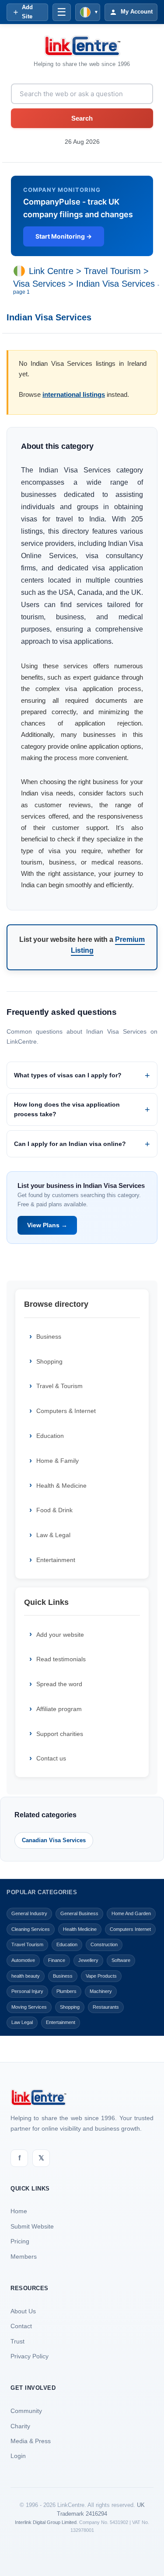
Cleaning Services (31, 1929)
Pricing (20, 2241)
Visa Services (39, 284)
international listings (74, 394)
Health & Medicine (61, 1486)
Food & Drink (54, 1510)
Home (19, 2211)
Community (26, 2411)
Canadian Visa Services (54, 1840)
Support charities (60, 1734)
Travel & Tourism (59, 1386)
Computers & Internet (66, 1411)
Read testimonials (61, 1659)
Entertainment (56, 1560)
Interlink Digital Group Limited (46, 2522)
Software (121, 1960)
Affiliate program (59, 1709)
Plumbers (66, 1991)
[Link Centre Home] (82, 46)
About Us (23, 2311)
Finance (57, 1960)
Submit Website (32, 2226)
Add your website (60, 1635)
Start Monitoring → (64, 236)
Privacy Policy (30, 2356)
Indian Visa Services (115, 284)
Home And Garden (131, 1913)
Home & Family (58, 1461)
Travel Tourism (112, 271)
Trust (17, 2341)
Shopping (49, 1361)
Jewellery (88, 1960)
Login (18, 2456)
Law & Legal (53, 1535)
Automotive (23, 1960)
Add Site (27, 12)
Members (24, 2257)
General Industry (29, 1913)
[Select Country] (21, 271)
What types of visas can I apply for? (68, 1075)
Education (50, 1436)
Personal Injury (27, 1991)
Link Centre (51, 271)
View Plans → (47, 1225)
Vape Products (101, 1976)
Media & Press (31, 2441)
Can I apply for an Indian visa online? (70, 1144)
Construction (104, 1944)
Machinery (101, 1991)
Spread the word (59, 1684)
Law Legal (22, 2022)
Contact (21, 2326)
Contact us (51, 1758)
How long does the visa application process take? (67, 1109)
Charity (20, 2426)
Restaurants (106, 2007)
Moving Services (29, 2007)
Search (82, 118)
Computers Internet (130, 1929)
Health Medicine (80, 1929)
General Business (79, 1913)
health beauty (26, 1976)
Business (49, 1337)
